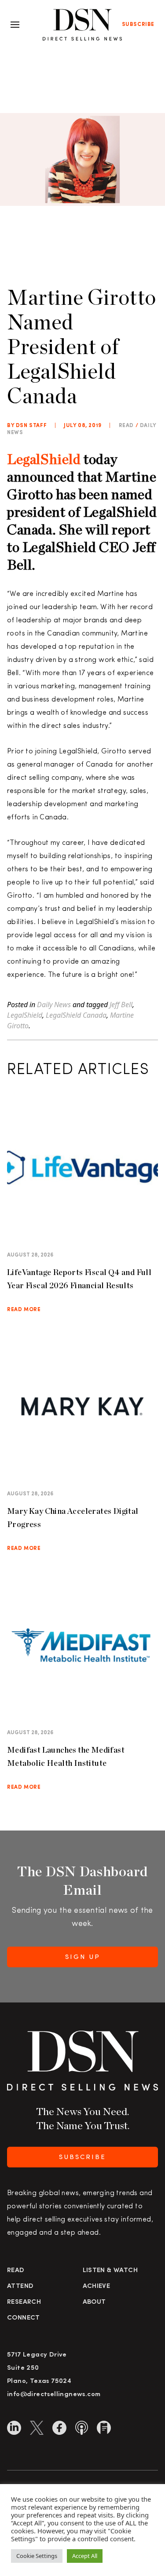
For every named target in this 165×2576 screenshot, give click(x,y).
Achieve (97, 2286)
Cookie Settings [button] (37, 2556)
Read (16, 2271)
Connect (24, 2318)
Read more (24, 1310)
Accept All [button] (85, 2556)
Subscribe (138, 25)
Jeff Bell (121, 1005)
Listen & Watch (110, 2271)
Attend (20, 2286)
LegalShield (44, 459)
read (126, 426)
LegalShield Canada (76, 1015)
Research (24, 2302)
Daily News (54, 1005)
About (94, 2302)
